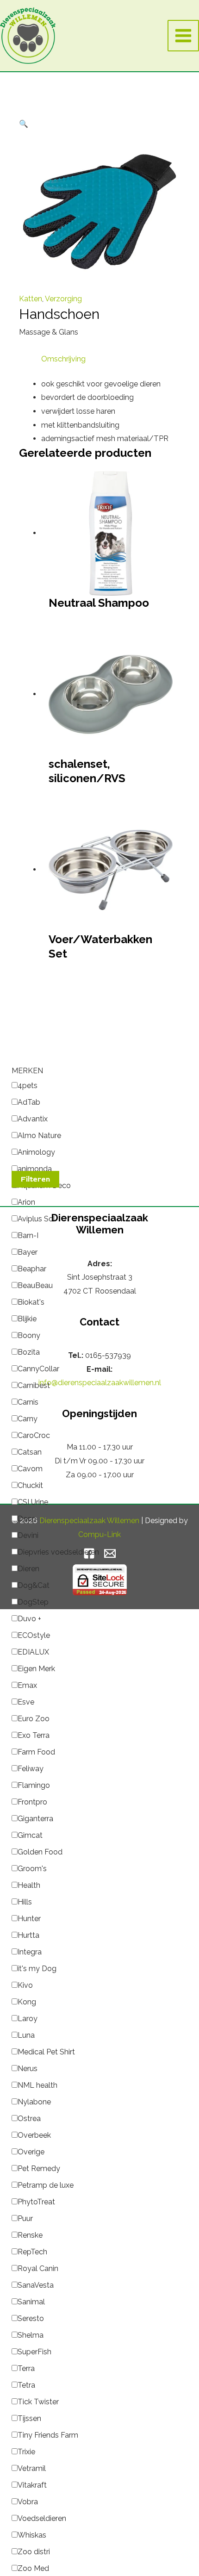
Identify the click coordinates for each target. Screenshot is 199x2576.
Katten (31, 299)
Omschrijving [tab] (63, 359)
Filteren (35, 1179)
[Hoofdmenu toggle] (183, 36)
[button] (24, 124)
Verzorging (63, 299)
